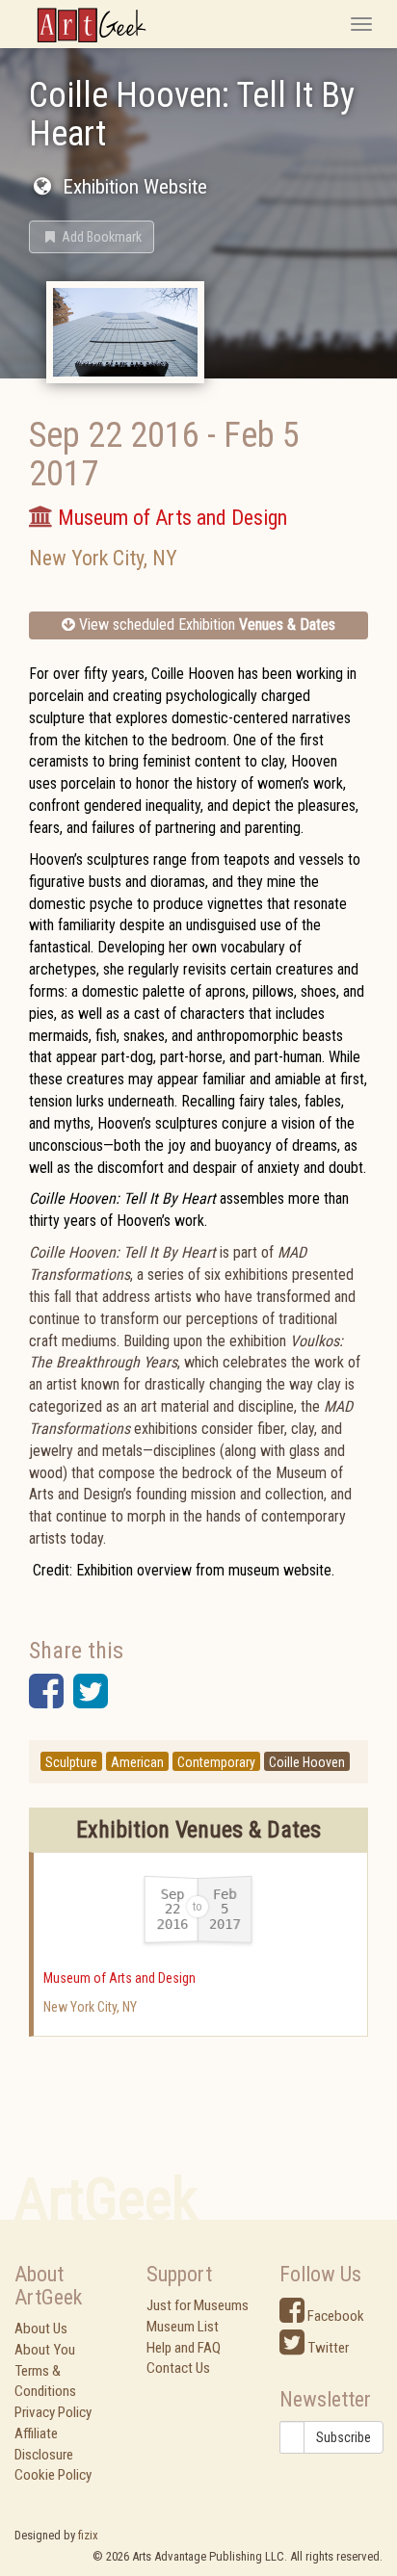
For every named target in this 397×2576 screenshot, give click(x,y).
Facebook (334, 2316)
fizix (88, 2535)
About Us (41, 2329)
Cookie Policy (53, 2475)
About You (45, 2350)
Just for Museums (198, 2305)
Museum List (183, 2327)
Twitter (327, 2348)
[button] (92, 237)
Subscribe (344, 2437)
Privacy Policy (53, 2412)
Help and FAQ (184, 2348)
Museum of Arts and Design (119, 1978)
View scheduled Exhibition (205, 624)
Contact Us (178, 2368)
